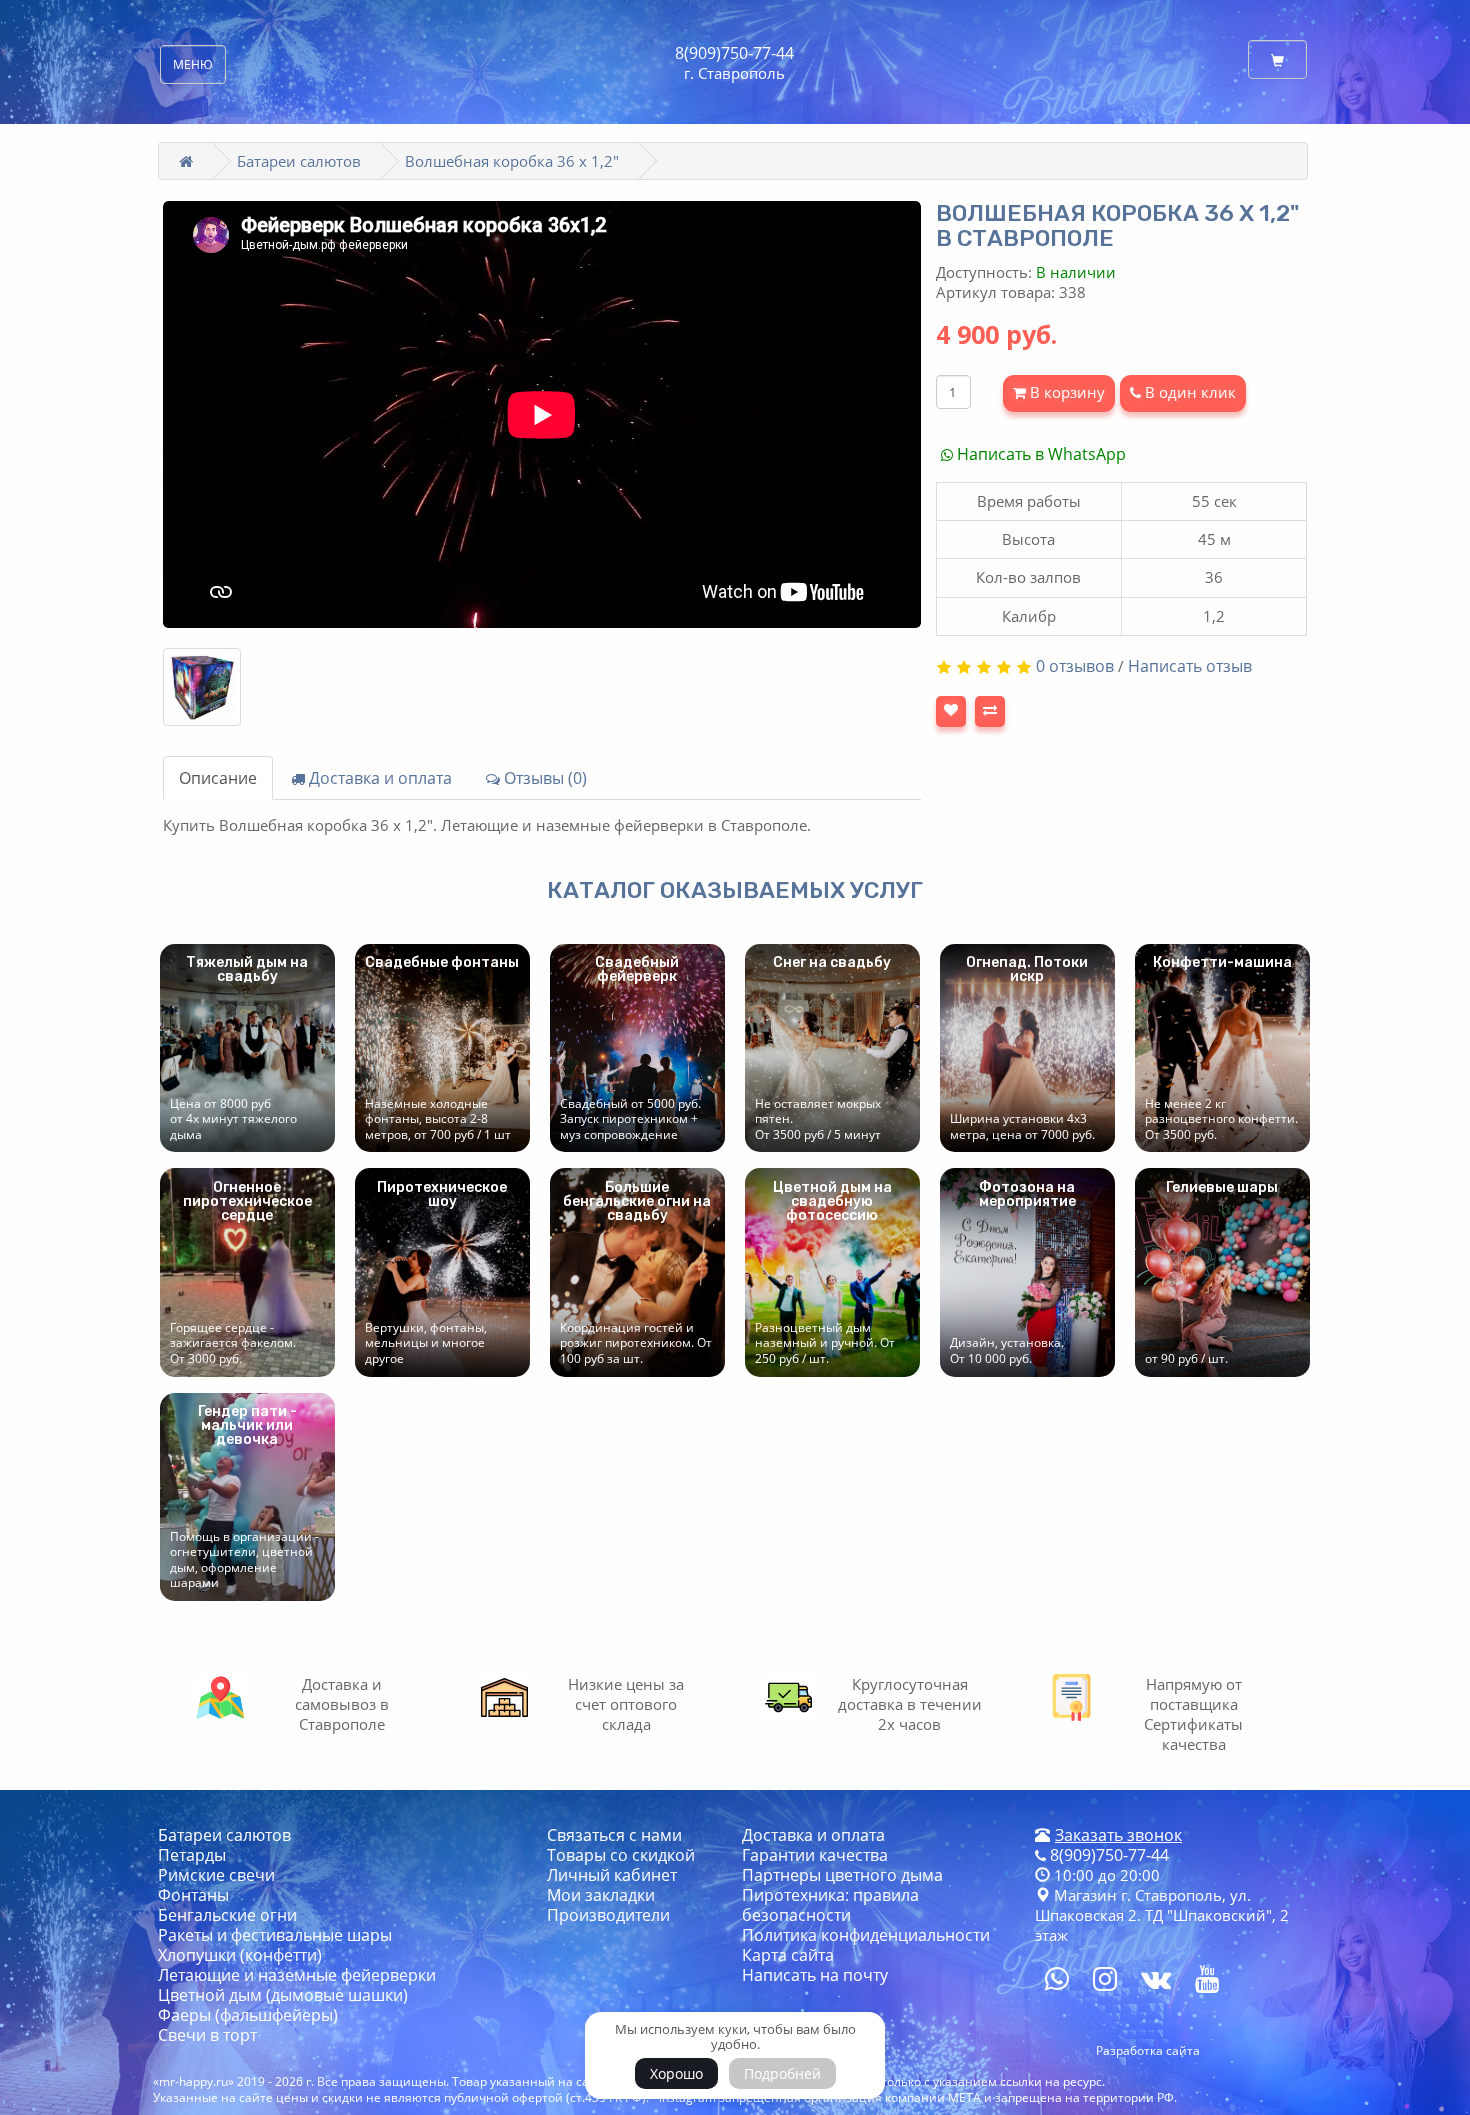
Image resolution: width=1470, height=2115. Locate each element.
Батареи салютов (299, 161)
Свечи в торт (207, 2035)
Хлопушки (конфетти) (240, 1955)
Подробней (782, 2073)
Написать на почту (815, 1975)
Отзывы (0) (543, 778)
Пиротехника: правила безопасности (830, 1905)
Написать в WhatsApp (1039, 454)
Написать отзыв (1190, 666)
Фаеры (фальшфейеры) (248, 2015)
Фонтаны (193, 1895)
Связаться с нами (614, 1835)
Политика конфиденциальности (866, 1935)
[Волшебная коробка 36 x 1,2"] (202, 687)
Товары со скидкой (621, 1855)
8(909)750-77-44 (734, 53)
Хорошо (676, 2073)
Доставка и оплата (378, 778)
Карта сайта (788, 1955)
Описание (218, 778)
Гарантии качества (815, 1855)
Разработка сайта (1148, 2050)
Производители (608, 1915)
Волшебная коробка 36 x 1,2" (512, 161)
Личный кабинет (612, 1875)
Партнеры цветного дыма (842, 1875)
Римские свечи (216, 1875)
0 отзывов (1075, 666)
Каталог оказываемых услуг (735, 890)
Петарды (192, 1855)
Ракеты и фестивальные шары (275, 1935)
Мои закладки (601, 1895)
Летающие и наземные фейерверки (297, 1975)
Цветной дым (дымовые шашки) (283, 1995)
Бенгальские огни (227, 1915)
